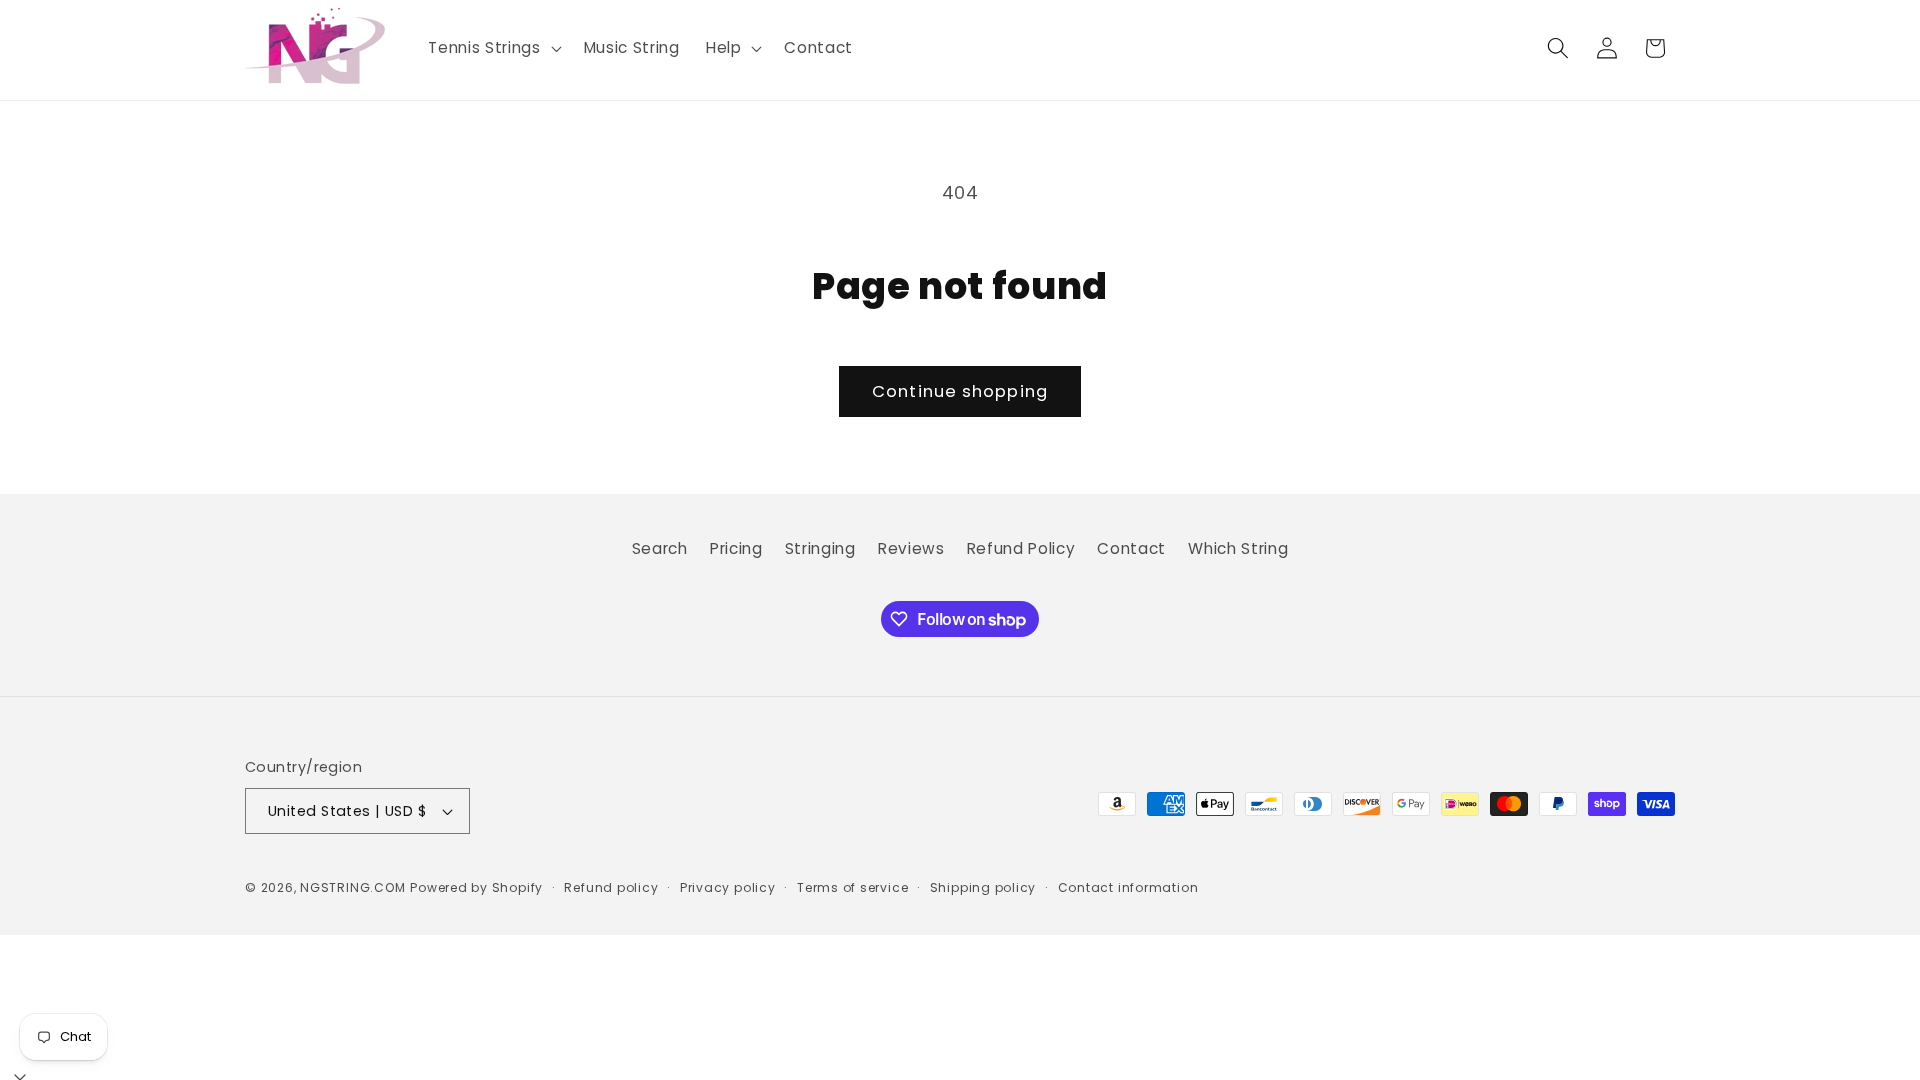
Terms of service (852, 887)
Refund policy (611, 887)
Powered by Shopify (476, 887)
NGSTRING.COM (352, 887)
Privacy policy (728, 887)
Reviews (911, 548)
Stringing (820, 548)
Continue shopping (960, 391)
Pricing (736, 548)
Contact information (1128, 887)
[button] (492, 48)
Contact (1131, 548)
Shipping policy (983, 887)
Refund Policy (1021, 548)
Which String (1238, 548)
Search (660, 548)
